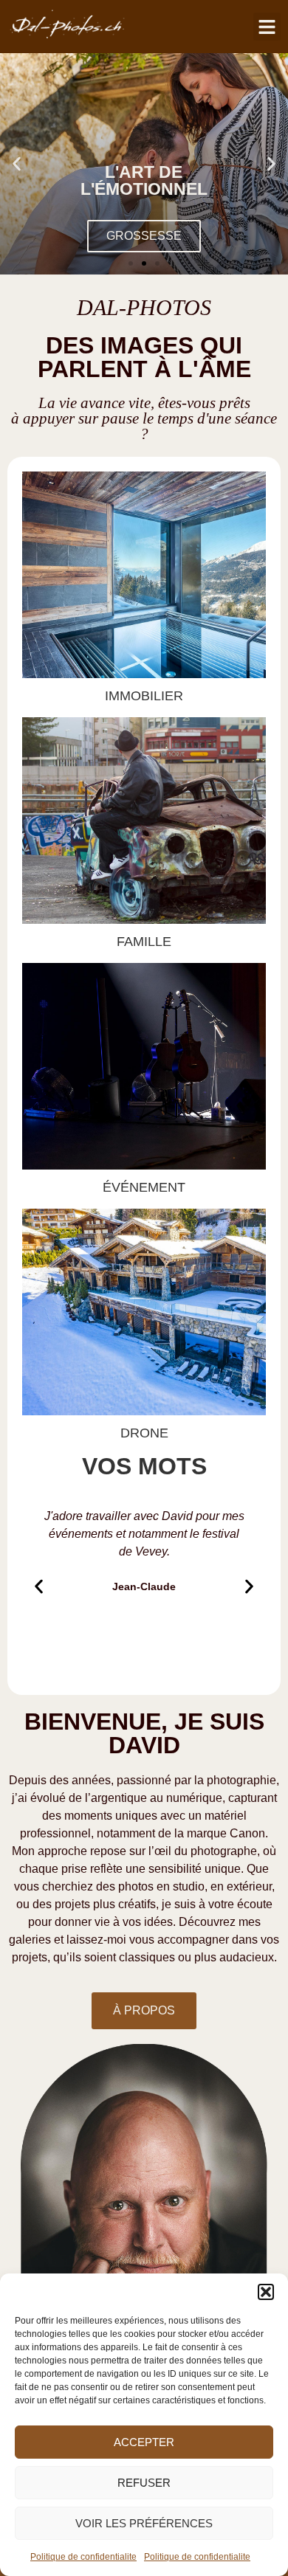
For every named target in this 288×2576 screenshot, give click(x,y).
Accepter (144, 2442)
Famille (144, 942)
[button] (266, 2292)
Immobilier (144, 696)
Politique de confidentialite (83, 2557)
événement (144, 1187)
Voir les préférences (144, 2523)
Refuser (144, 2483)
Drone (144, 1433)
